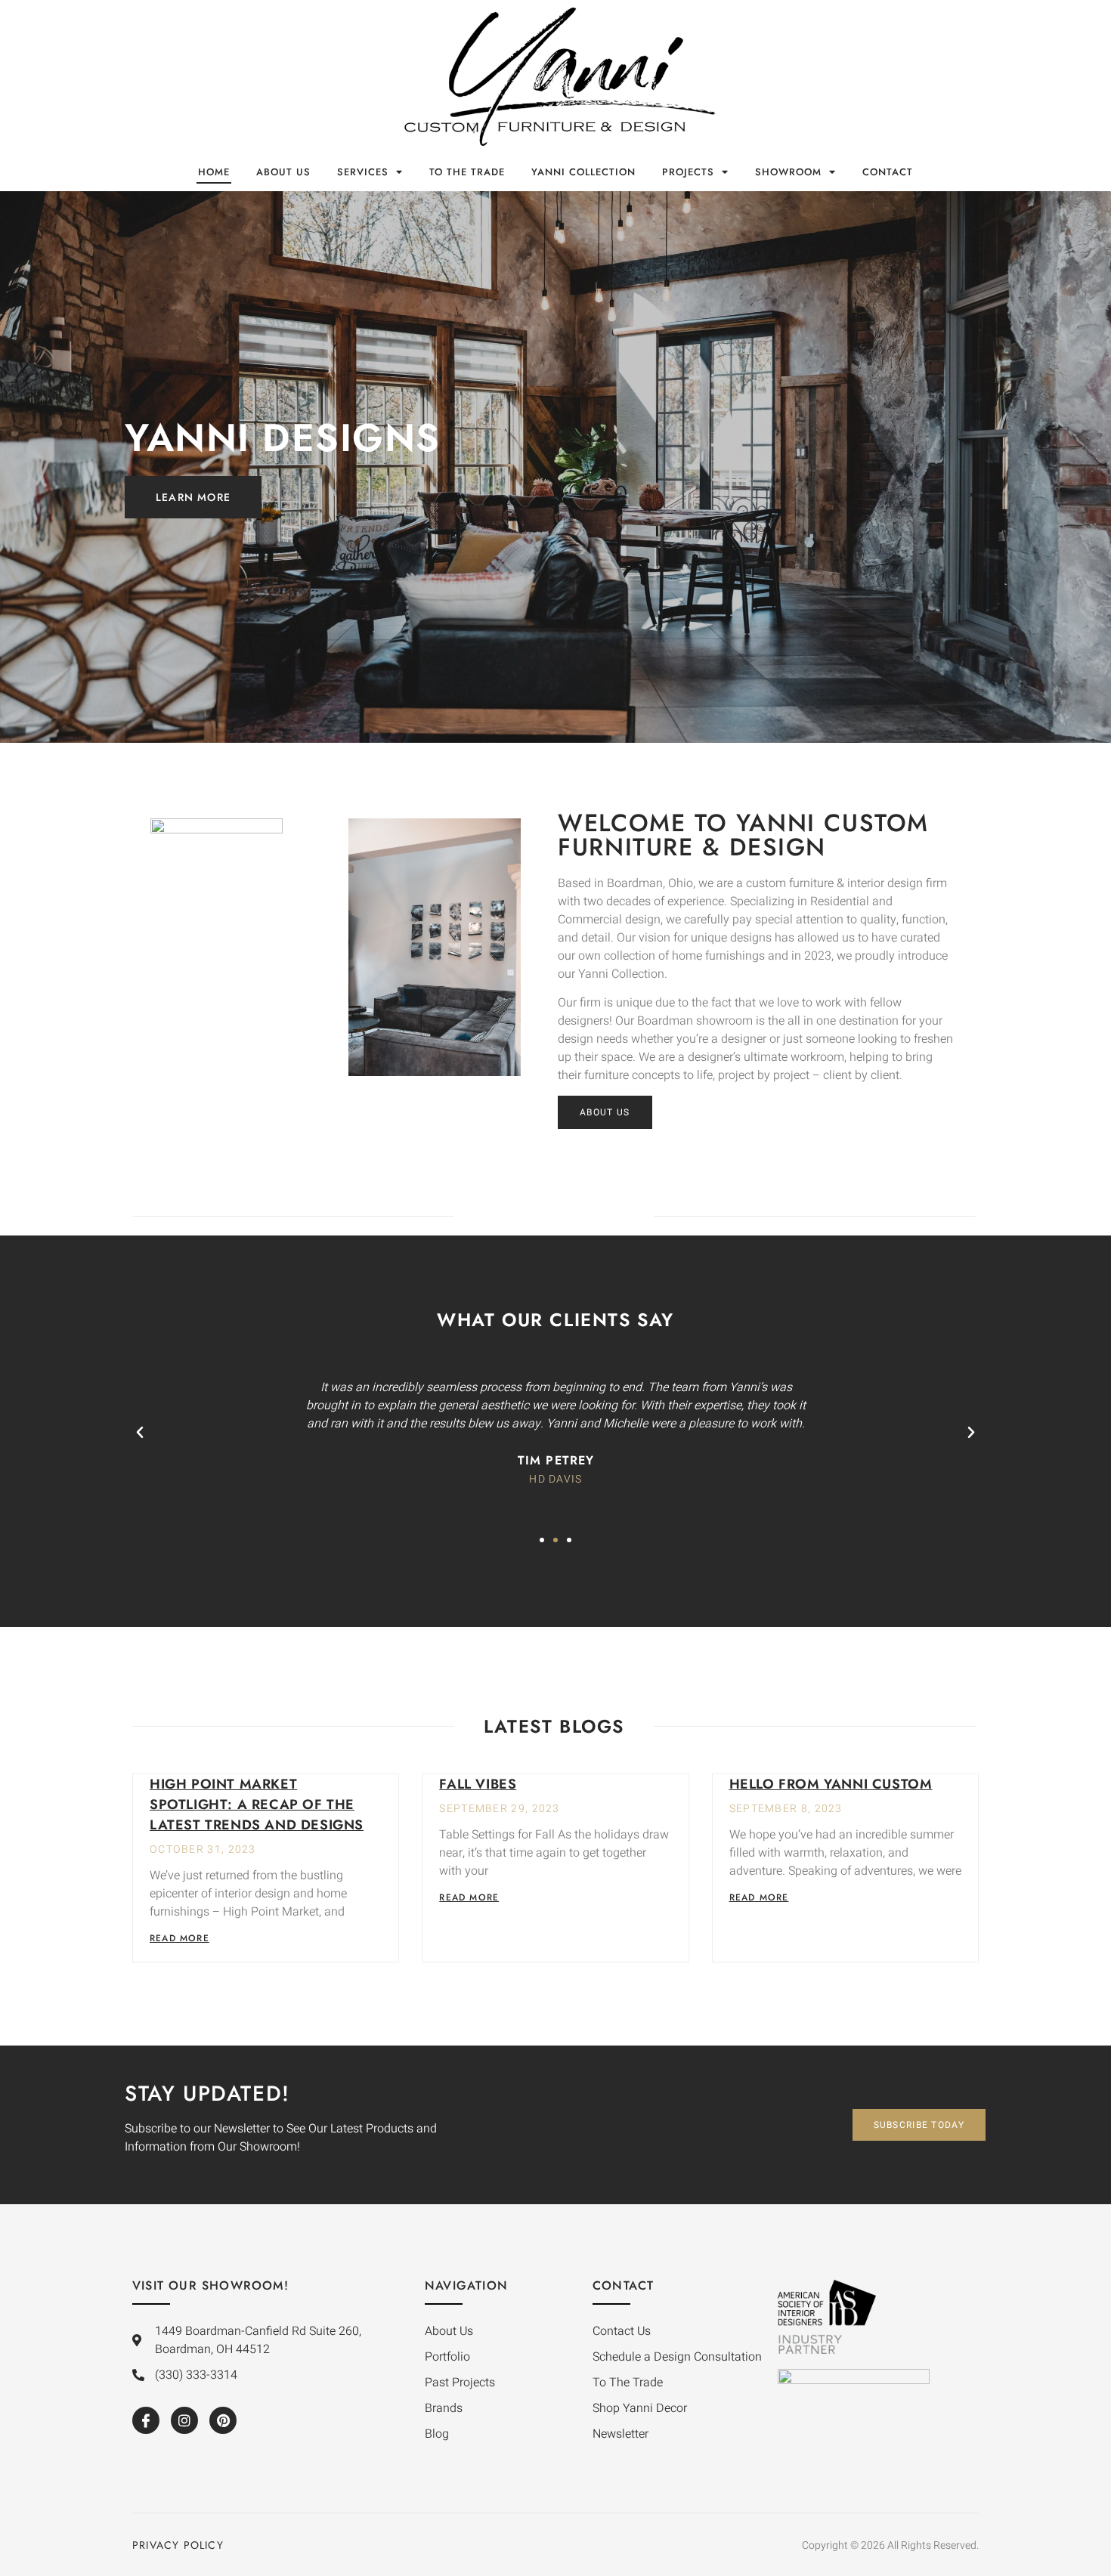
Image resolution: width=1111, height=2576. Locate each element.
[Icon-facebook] (146, 2420)
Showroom (788, 172)
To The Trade (467, 172)
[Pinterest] (223, 2420)
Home (214, 172)
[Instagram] (184, 2420)
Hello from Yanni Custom (831, 1784)
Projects (688, 172)
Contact (888, 172)
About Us (283, 172)
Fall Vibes (478, 1784)
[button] (140, 1433)
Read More (179, 1938)
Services (363, 172)
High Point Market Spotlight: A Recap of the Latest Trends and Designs (257, 1804)
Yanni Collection (583, 172)
